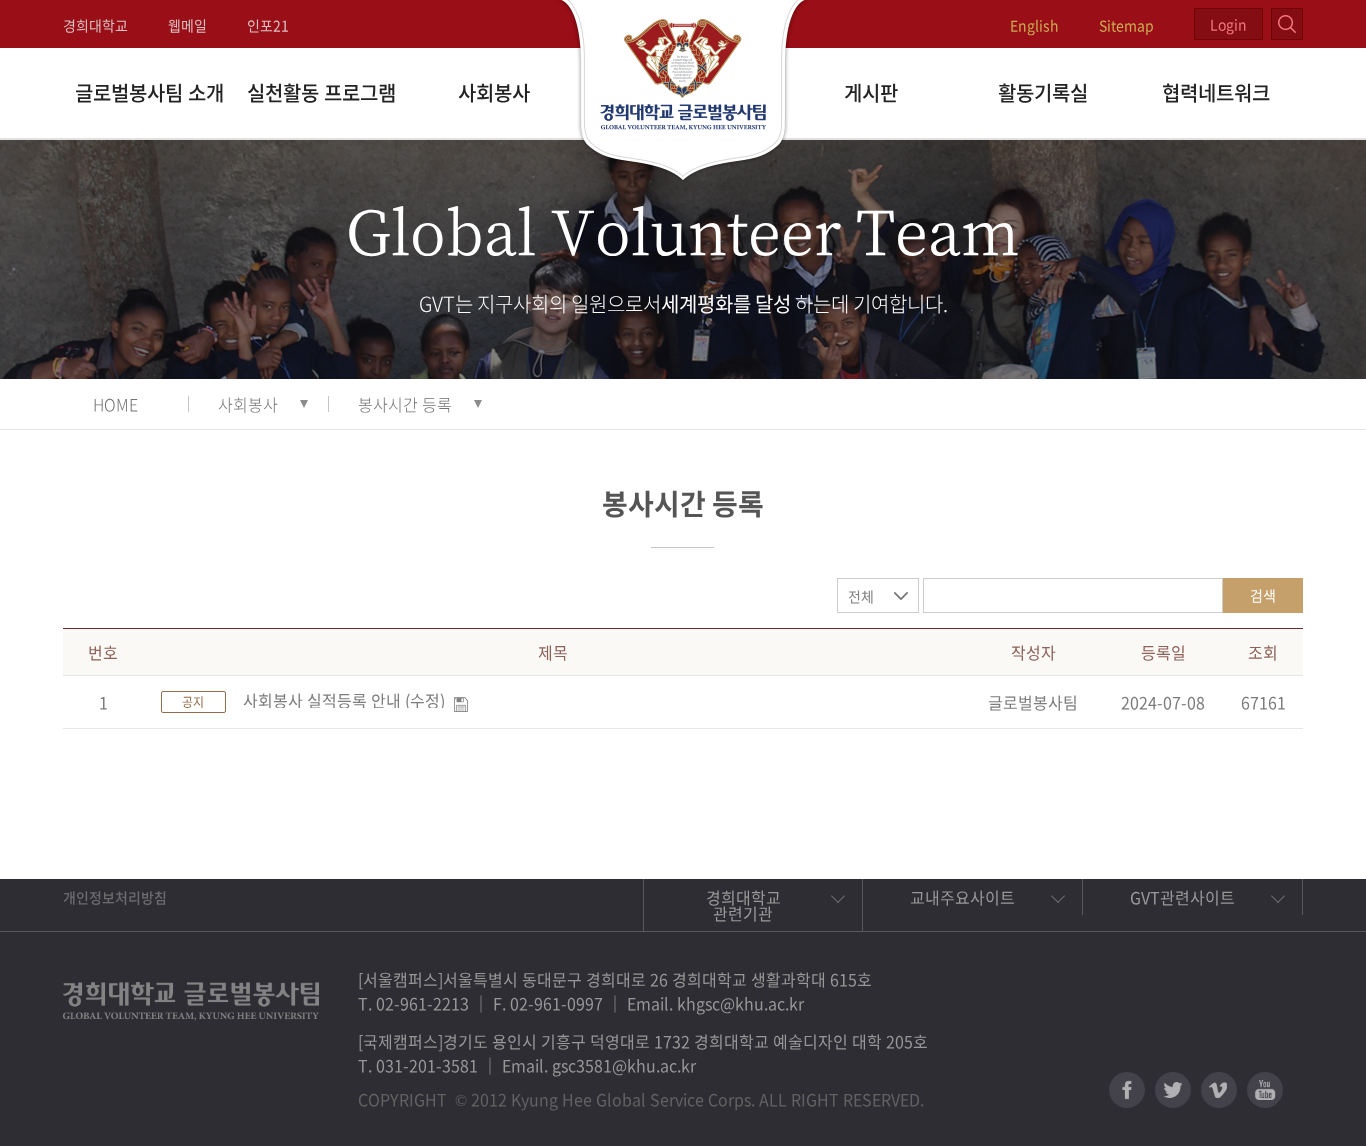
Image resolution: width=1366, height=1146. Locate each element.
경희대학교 (95, 25)
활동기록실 (1043, 92)
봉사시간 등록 (405, 404)
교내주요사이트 (962, 897)
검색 (1263, 595)
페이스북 (1127, 1090)
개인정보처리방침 (115, 897)
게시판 (871, 92)
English (1034, 25)
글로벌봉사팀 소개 (149, 92)
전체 (861, 596)
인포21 (268, 25)
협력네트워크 (1216, 92)
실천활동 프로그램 (321, 92)
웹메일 (187, 25)
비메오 (1219, 1090)
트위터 (1173, 1090)
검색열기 (1287, 24)
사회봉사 (494, 92)
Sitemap (1126, 25)
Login (1228, 24)
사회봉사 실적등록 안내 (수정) (344, 700)
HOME (115, 404)
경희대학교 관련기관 (743, 905)
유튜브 (1265, 1090)
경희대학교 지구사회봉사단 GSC (683, 92)
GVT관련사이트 (1182, 897)
